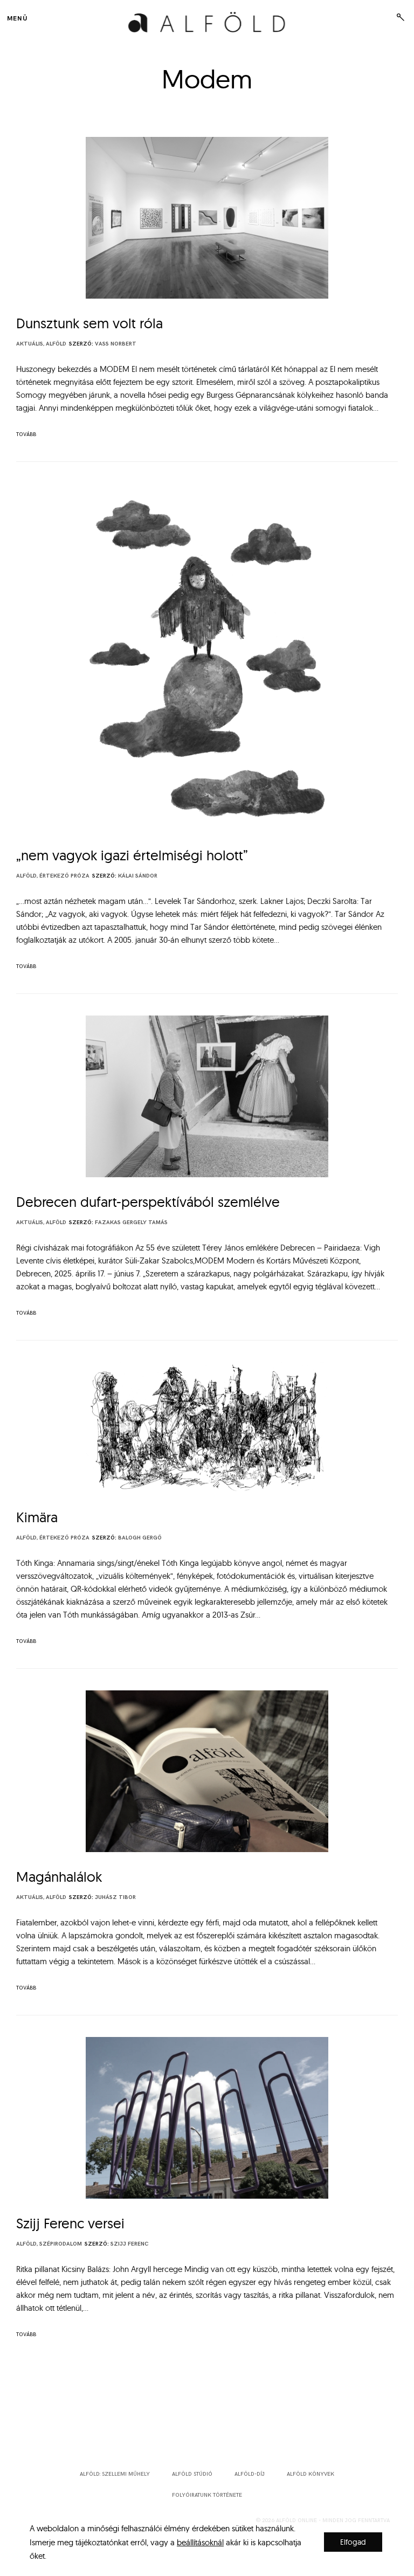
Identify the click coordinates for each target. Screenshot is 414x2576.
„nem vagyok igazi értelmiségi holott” (132, 855)
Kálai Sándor (138, 876)
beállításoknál (200, 2542)
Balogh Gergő (140, 1538)
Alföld (56, 344)
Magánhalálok (59, 1877)
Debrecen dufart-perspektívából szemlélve (148, 1202)
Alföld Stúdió (192, 2474)
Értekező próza (64, 876)
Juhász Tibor (115, 1897)
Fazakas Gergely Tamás (131, 1223)
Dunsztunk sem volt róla (89, 323)
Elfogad (353, 2542)
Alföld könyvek (310, 2474)
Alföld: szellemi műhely (115, 2474)
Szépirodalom (61, 2244)
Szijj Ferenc (129, 2244)
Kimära (37, 1517)
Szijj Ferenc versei (70, 2223)
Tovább (26, 434)
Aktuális (30, 344)
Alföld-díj (250, 2474)
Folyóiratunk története (207, 2495)
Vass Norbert (116, 344)
